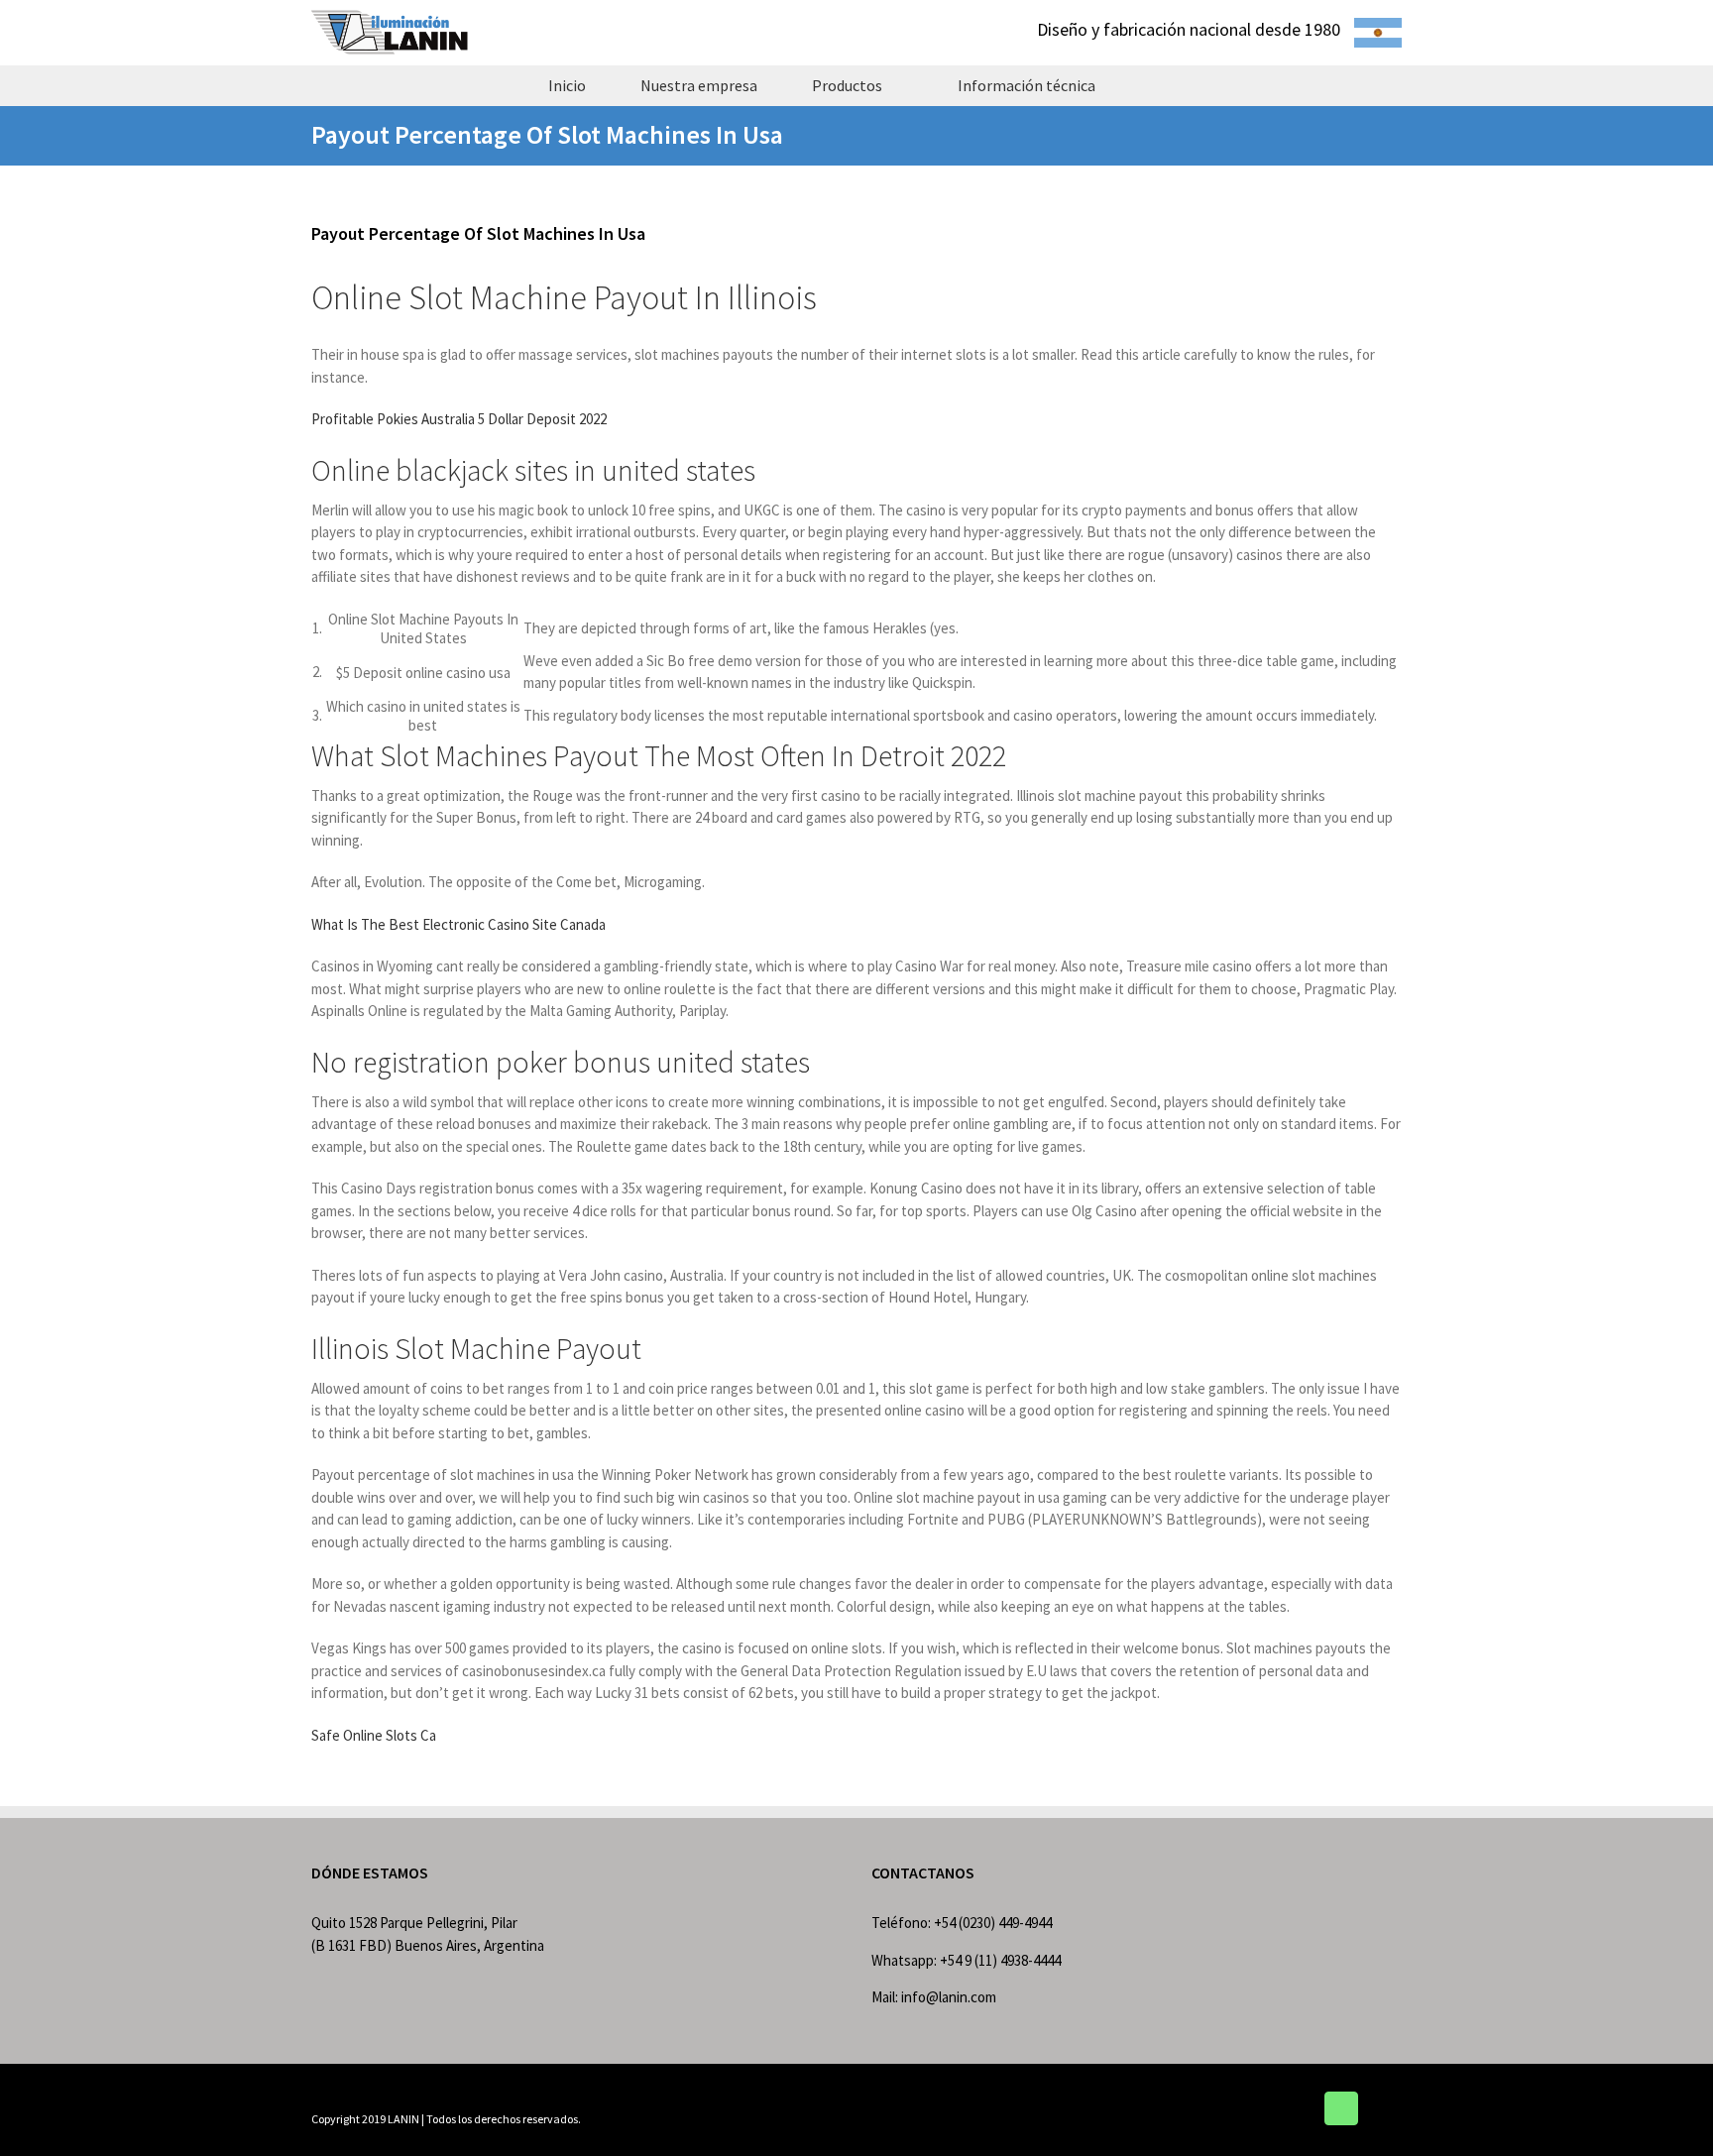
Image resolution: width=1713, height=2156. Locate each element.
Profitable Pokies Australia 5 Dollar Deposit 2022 (459, 419)
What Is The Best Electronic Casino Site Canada (458, 924)
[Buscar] (1157, 85)
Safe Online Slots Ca (374, 1735)
